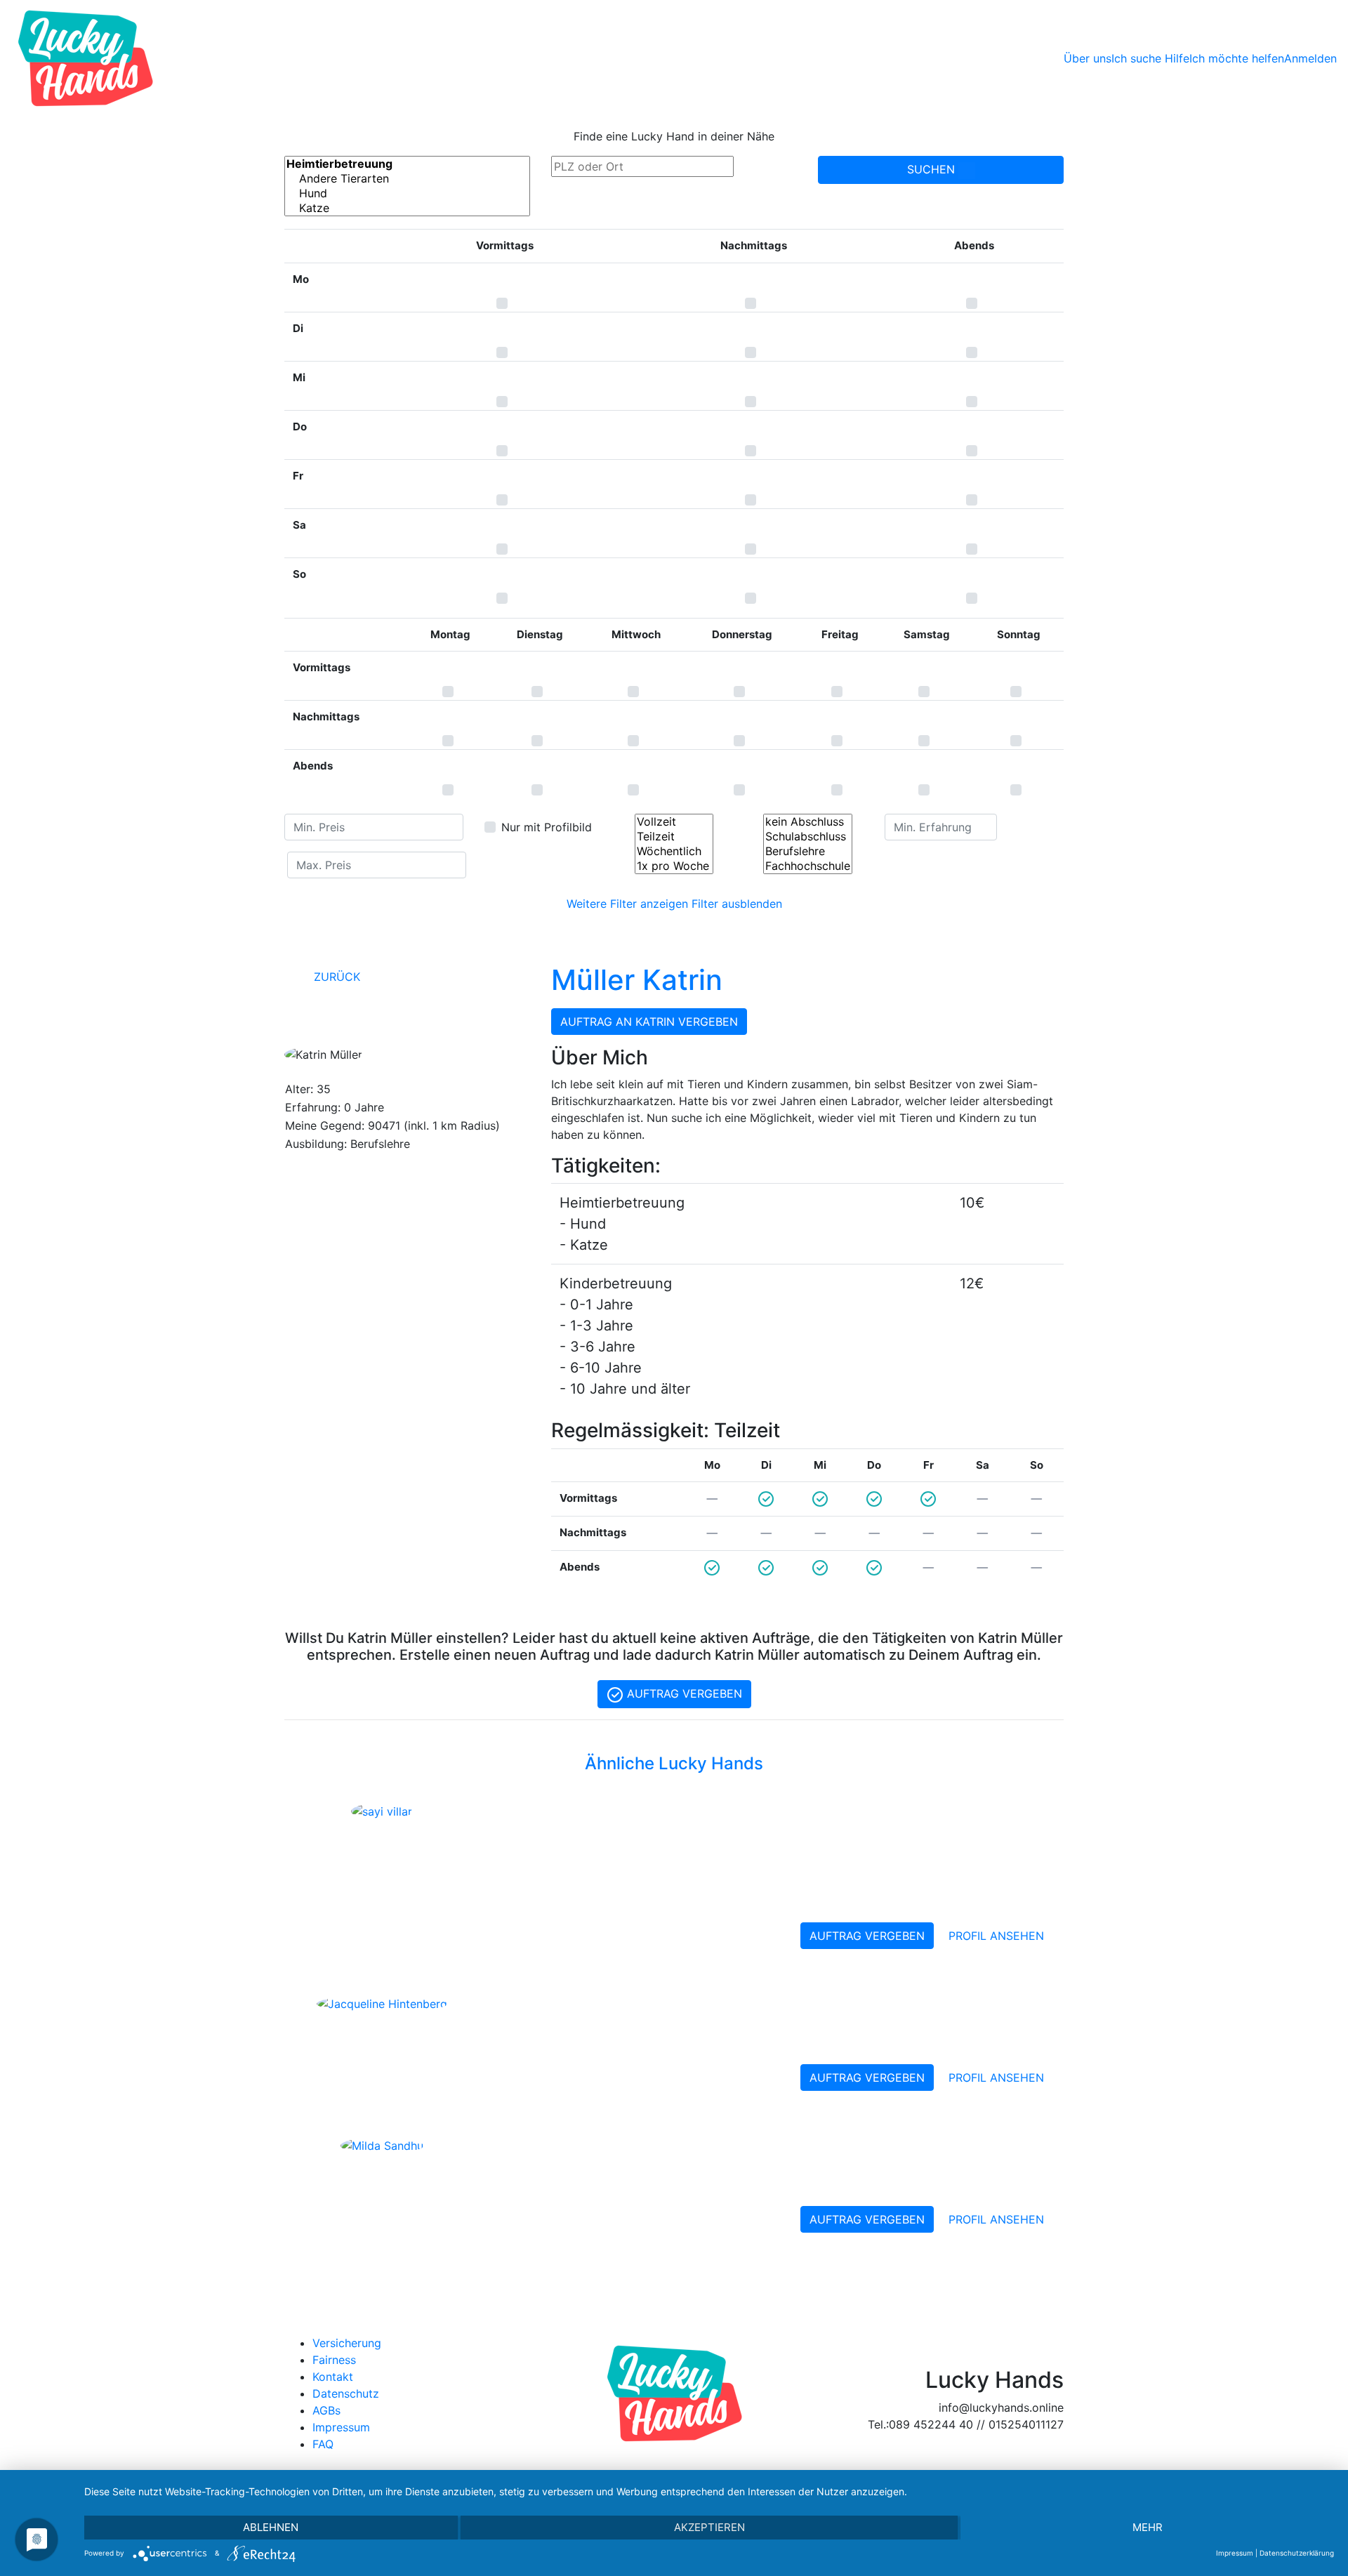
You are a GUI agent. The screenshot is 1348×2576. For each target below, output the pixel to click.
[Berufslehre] (808, 851)
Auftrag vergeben (683, 1693)
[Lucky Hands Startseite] (85, 58)
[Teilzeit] (674, 837)
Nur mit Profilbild (547, 827)
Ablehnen (271, 2527)
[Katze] (407, 208)
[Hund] (407, 193)
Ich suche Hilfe (1150, 58)
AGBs (326, 2410)
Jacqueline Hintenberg (595, 2005)
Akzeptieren (709, 2527)
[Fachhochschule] (808, 866)
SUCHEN (933, 169)
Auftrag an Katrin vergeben (649, 1022)
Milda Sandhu (554, 2147)
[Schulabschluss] (808, 837)
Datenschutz (346, 2393)
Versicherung (347, 2343)
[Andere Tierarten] (407, 179)
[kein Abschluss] (808, 822)
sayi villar (534, 1814)
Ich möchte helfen (1237, 58)
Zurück (335, 977)
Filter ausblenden (737, 904)
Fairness (334, 2360)
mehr (1148, 2527)
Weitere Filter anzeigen (627, 904)
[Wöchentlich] (674, 851)
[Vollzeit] (674, 822)
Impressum (341, 2427)
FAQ (323, 2444)
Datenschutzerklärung (1297, 2553)
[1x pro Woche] (674, 866)
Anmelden (1310, 58)
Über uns (1088, 58)
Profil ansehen (996, 1936)
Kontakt (333, 2377)
